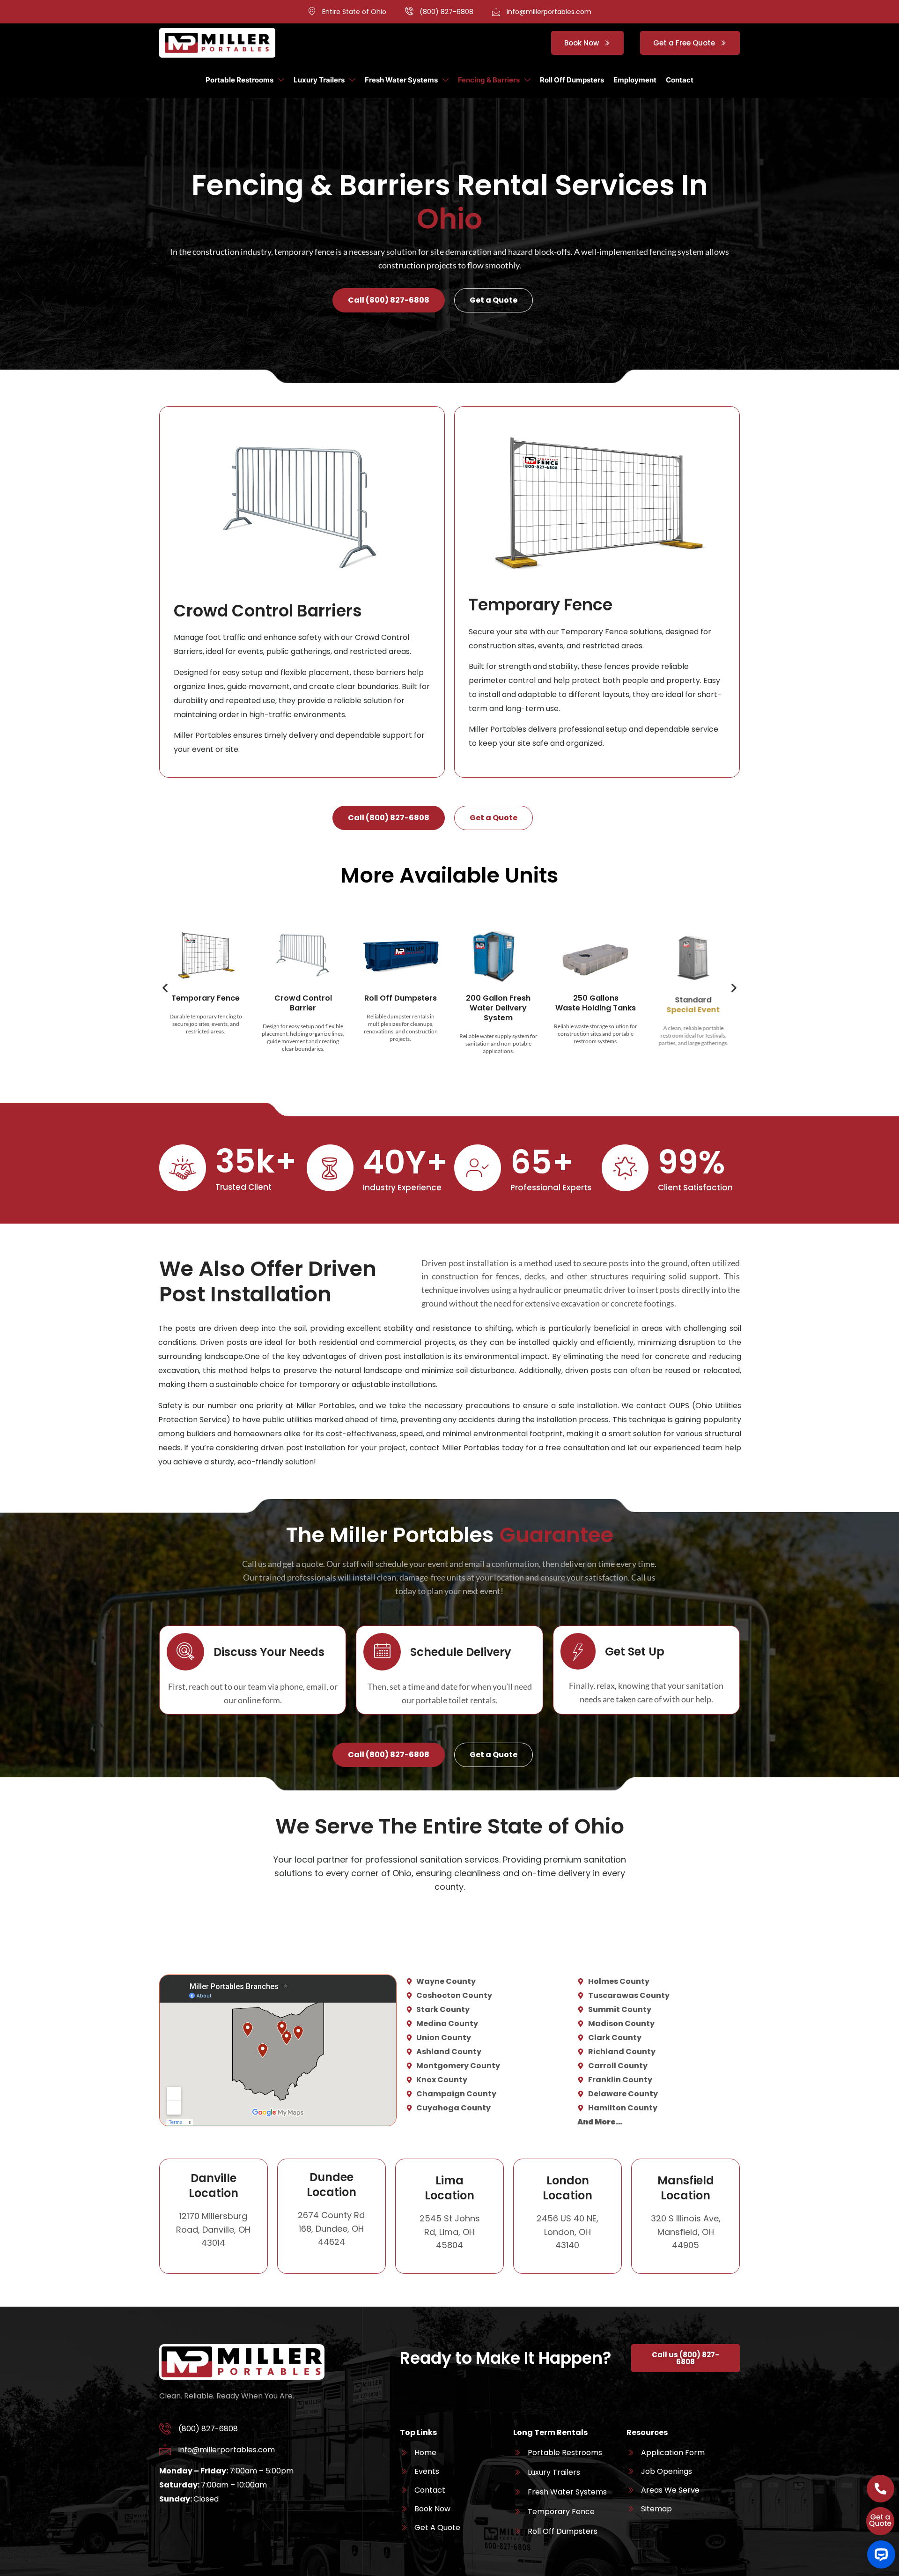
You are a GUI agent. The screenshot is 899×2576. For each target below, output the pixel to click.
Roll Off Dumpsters (572, 80)
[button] (165, 988)
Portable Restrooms (239, 80)
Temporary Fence (206, 998)
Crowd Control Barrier (303, 1003)
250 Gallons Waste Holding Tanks (596, 1003)
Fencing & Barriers (489, 80)
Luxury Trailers (319, 80)
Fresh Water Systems (401, 80)
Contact (680, 80)
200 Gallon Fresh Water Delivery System (498, 1008)
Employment (635, 80)
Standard (693, 1003)
